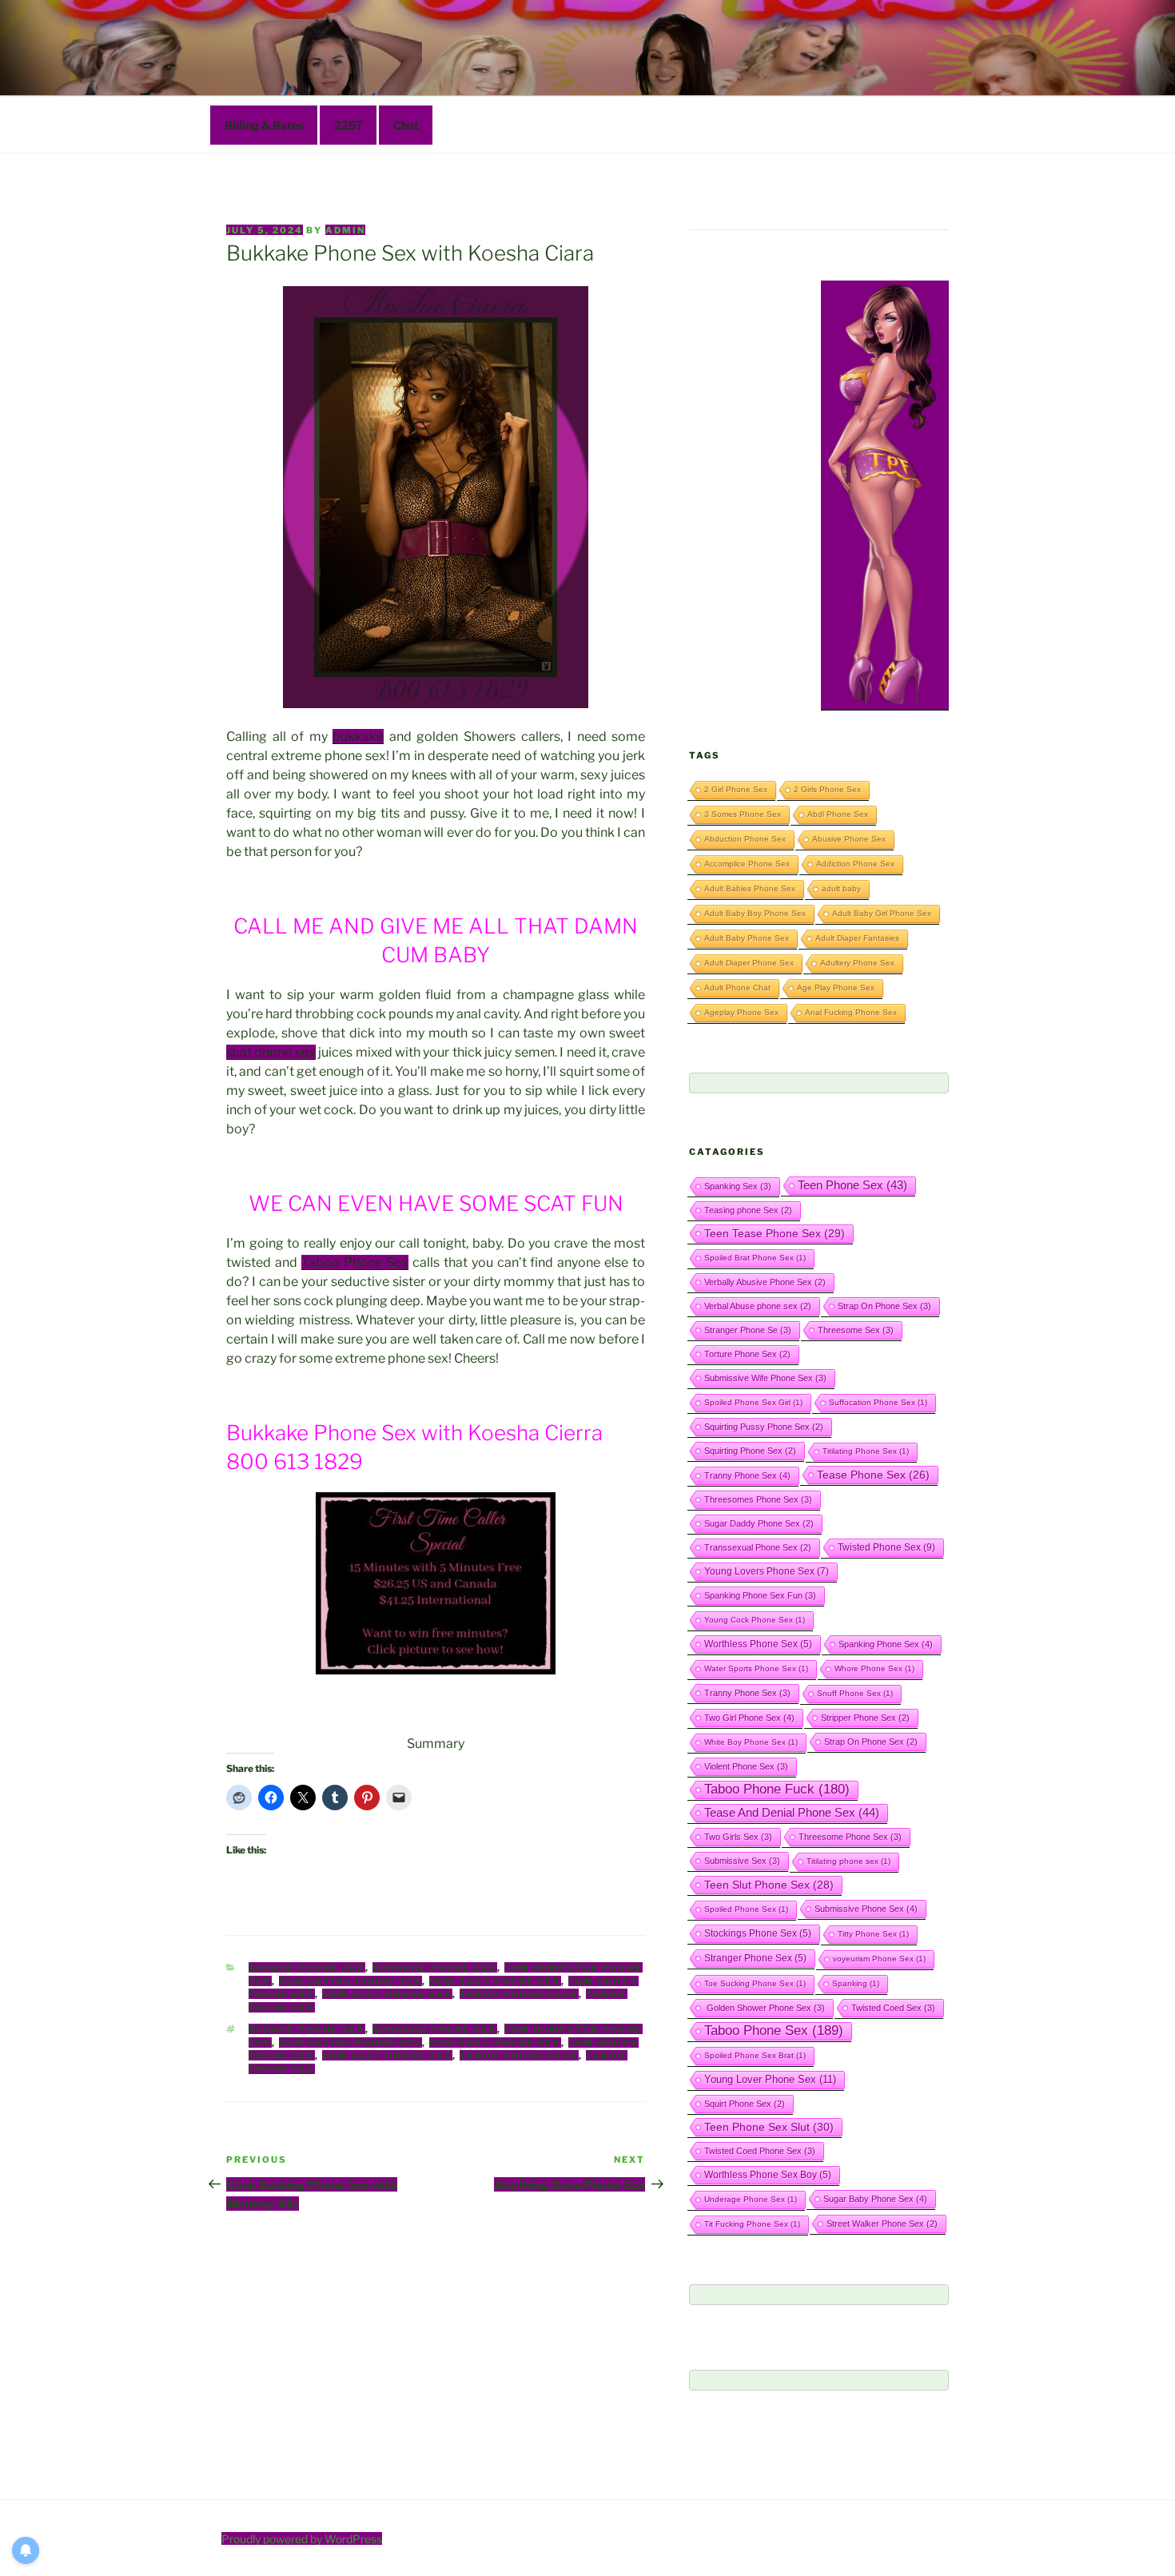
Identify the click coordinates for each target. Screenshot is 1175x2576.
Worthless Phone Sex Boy (768, 2174)
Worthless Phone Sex (758, 1644)
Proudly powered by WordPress (302, 2539)
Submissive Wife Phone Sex (765, 1378)
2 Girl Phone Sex (736, 789)
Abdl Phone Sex (838, 814)
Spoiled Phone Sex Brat (755, 2055)
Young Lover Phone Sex (770, 2079)
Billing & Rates (264, 125)
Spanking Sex (738, 1186)
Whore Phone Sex (874, 1668)
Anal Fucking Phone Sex (851, 1012)
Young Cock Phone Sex (755, 1620)
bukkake (358, 737)
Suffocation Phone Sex (878, 1402)
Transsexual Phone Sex (758, 1547)
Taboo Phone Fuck (519, 1994)
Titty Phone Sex (873, 1934)
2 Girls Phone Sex (827, 789)
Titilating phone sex (848, 1861)
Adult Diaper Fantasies (857, 938)
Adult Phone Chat (737, 987)
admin (345, 230)
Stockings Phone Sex (758, 1933)
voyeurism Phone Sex (879, 1959)
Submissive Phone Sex (866, 1909)
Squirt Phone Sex (745, 2104)
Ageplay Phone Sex (741, 1012)
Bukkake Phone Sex (435, 1968)
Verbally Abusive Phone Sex (765, 1282)
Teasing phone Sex (748, 1210)
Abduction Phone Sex (745, 839)
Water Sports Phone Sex (756, 1668)
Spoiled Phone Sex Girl (753, 1402)
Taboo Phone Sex (355, 1262)
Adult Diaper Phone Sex (749, 963)
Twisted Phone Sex (886, 1547)
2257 (349, 125)
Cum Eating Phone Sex (351, 1981)
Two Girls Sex (738, 1837)
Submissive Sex (742, 1861)
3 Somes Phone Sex (743, 814)
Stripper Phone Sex (865, 1718)
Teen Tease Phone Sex (775, 1233)
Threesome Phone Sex (850, 1837)
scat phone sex (271, 1052)
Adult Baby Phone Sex (747, 938)
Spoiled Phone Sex (746, 1909)
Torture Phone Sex (747, 1354)
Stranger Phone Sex (755, 1958)
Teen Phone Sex (852, 1185)
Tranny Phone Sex (747, 1475)
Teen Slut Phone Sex (769, 1885)
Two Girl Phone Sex (749, 1718)
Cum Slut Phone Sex (387, 1994)
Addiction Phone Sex (855, 864)
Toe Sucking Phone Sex (755, 1983)
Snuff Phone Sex (855, 1693)
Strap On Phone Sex (884, 1306)
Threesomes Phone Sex (758, 1499)
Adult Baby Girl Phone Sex (882, 913)
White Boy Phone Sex (751, 1742)
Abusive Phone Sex (849, 839)
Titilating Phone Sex (866, 1451)
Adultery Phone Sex (857, 963)
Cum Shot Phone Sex (495, 1981)
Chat (406, 125)
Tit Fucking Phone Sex (752, 2224)
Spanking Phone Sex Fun (760, 1595)
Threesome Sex (856, 1330)
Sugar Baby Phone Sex (875, 2199)
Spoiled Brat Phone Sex (755, 1258)
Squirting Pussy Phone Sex (764, 1427)
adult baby (841, 888)
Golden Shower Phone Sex (765, 2008)
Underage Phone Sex (751, 2199)
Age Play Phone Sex (836, 987)
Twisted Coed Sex (893, 2008)
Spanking (856, 1983)
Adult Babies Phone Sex (750, 888)
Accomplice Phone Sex (747, 864)
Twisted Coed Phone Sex (760, 2151)
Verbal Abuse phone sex (758, 1306)
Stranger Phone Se (748, 1330)
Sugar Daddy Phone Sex (759, 1523)
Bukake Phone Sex (307, 1968)
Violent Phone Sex (746, 1766)
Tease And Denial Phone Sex (792, 1813)
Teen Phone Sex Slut (769, 2127)
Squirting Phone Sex (750, 1451)
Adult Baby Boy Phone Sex (755, 913)
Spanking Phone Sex (886, 1644)
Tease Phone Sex (873, 1475)
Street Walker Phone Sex (882, 2224)
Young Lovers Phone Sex (767, 1571)
